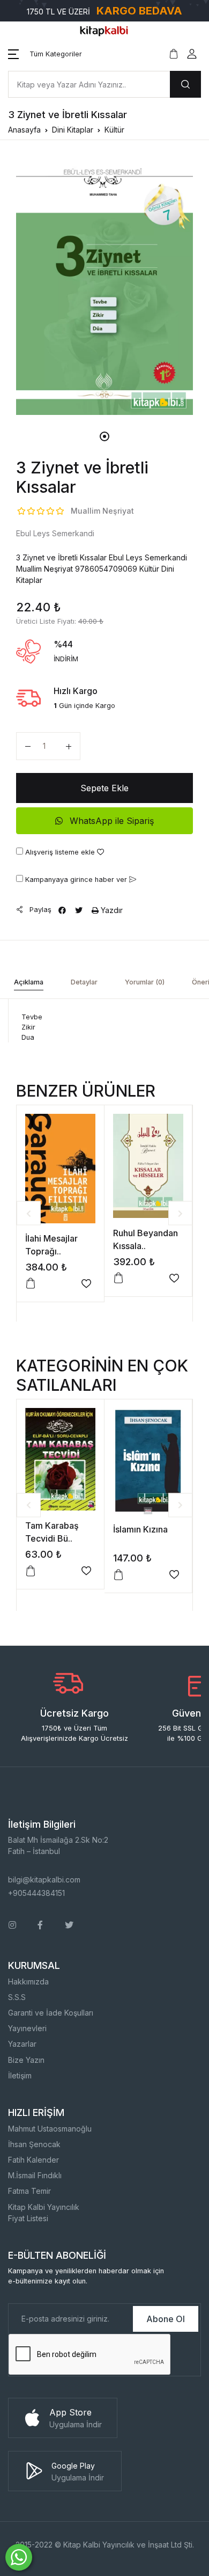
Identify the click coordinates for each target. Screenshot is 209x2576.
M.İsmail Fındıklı (35, 2175)
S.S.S (17, 1997)
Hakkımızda (28, 1982)
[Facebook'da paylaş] (62, 910)
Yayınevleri (27, 2028)
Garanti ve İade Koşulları (51, 2013)
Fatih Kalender (33, 2160)
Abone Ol (166, 2319)
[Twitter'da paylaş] (79, 910)
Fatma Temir (29, 2191)
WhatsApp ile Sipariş (110, 821)
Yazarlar (22, 2044)
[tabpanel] (104, 286)
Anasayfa (24, 130)
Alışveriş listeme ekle (60, 852)
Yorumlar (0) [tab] (145, 982)
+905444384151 (36, 1893)
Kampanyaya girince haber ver (76, 880)
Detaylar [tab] (84, 982)
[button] (45, 54)
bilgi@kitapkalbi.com (44, 1880)
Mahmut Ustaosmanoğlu (50, 2129)
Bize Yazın (26, 2060)
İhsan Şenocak (34, 2144)
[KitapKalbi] (104, 30)
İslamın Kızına (140, 1529)
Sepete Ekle (104, 788)
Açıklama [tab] (29, 982)
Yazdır (111, 910)
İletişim (20, 2075)
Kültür (114, 130)
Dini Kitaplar (73, 130)
